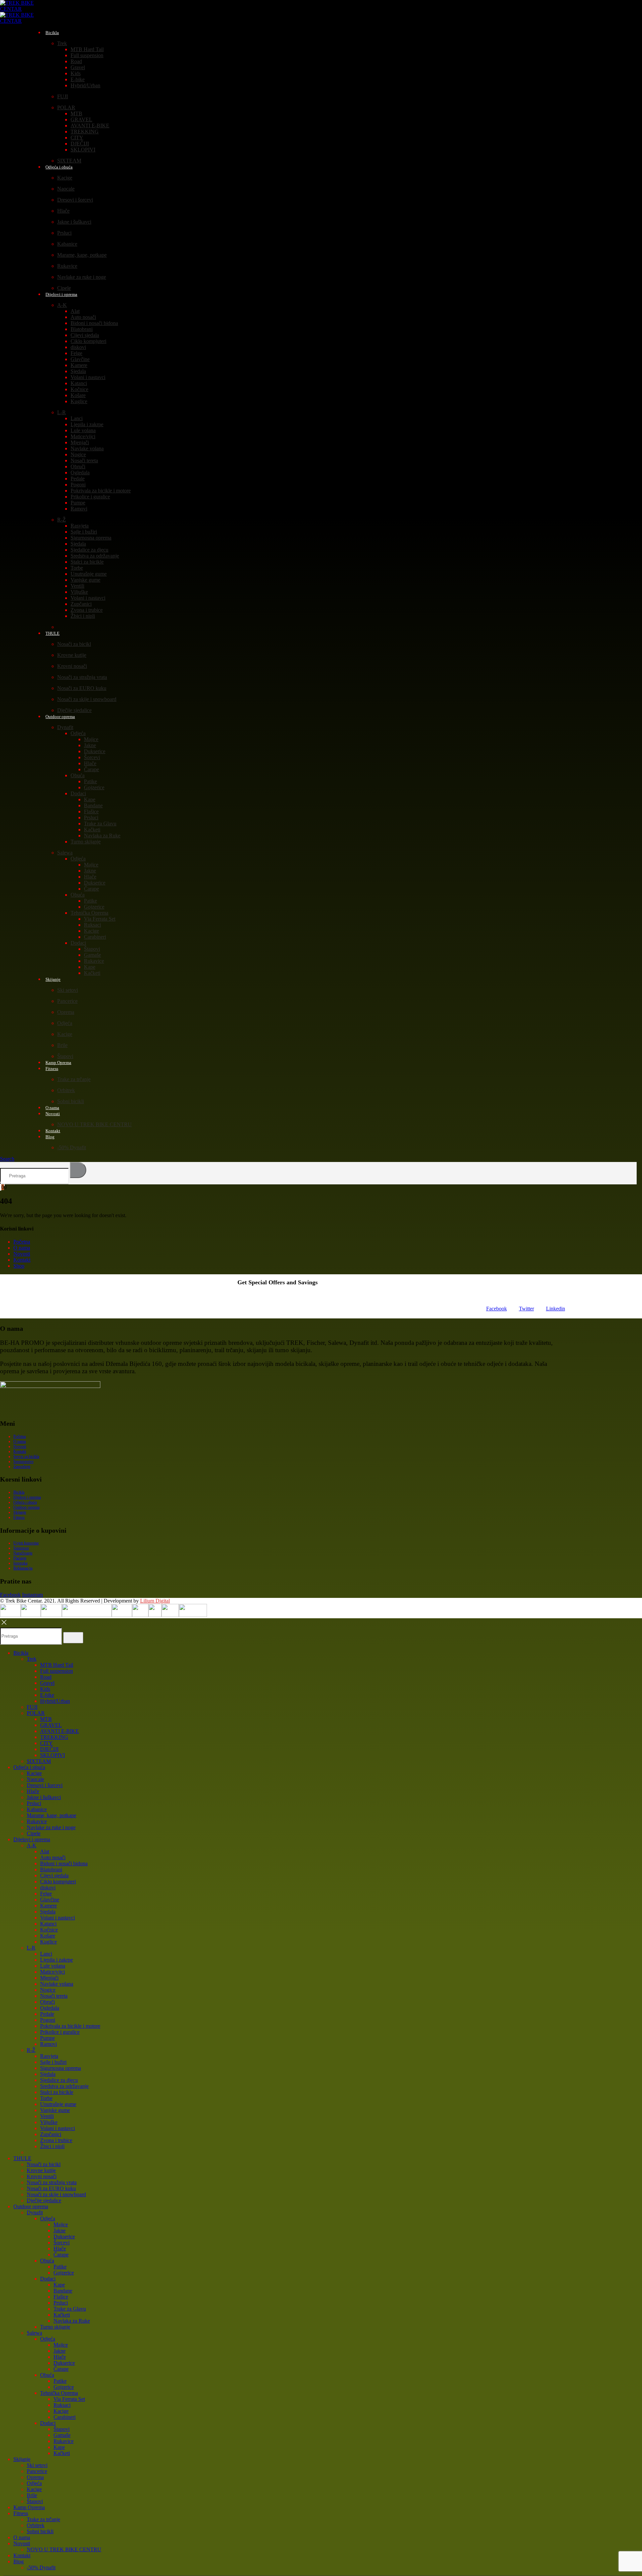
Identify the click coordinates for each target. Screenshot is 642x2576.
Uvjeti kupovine (26, 1543)
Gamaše (92, 955)
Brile (62, 1045)
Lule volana (83, 430)
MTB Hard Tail (87, 49)
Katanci (79, 383)
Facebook (497, 1309)
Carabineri (95, 937)
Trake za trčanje (74, 1079)
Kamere (79, 365)
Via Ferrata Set (100, 919)
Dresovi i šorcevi (75, 200)
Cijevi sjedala (85, 335)
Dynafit (65, 727)
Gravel (78, 67)
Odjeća (78, 733)
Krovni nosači (72, 666)
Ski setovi (68, 990)
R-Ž (62, 520)
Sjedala (78, 371)
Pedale (78, 479)
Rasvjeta (80, 526)
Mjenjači (80, 442)
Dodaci (78, 793)
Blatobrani (82, 329)
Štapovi (92, 949)
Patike (90, 781)
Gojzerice (94, 787)
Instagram (32, 1595)
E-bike (78, 79)
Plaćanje (20, 1558)
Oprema (66, 1012)
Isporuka (20, 1563)
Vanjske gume (85, 580)
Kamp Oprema (29, 2507)
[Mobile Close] (4, 1624)
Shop (19, 1266)
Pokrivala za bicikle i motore (101, 491)
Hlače (63, 211)
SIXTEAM (39, 1761)
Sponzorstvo (23, 1461)
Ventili (77, 586)
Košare (78, 395)
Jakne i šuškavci (74, 222)
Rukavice (67, 266)
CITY (77, 138)
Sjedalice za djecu (89, 550)
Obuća (78, 775)
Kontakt (22, 1260)
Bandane (93, 805)
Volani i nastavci (88, 377)
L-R (62, 412)
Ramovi (79, 509)
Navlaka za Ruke (102, 836)
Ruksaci (92, 925)
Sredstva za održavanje (95, 556)
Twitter (526, 1309)
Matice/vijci (83, 436)
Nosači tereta (84, 460)
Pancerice (67, 1001)
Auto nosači (83, 317)
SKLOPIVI (83, 150)
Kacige (65, 178)
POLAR (66, 107)
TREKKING (85, 132)
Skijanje (53, 979)
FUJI (63, 96)
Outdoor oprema (60, 717)
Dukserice (95, 751)
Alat (75, 311)
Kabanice (67, 244)
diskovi (78, 347)
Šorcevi (92, 757)
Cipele (34, 1833)
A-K (62, 305)
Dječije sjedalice (44, 2200)
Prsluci (64, 233)
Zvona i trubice (87, 610)
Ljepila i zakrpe (87, 424)
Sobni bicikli (71, 1101)
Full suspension (87, 55)
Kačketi (92, 830)
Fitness (52, 1069)
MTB (76, 113)
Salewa (65, 853)
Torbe (77, 568)
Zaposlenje (22, 1467)
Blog (50, 1137)
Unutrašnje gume (89, 574)
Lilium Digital (155, 1601)
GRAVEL (81, 120)
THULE (52, 633)
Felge (76, 353)
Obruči (78, 466)
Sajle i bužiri (84, 532)
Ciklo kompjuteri (88, 341)
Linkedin (556, 1309)
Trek (62, 43)
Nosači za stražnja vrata (82, 677)
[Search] (78, 1170)
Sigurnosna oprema (91, 538)
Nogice (78, 454)
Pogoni (78, 485)
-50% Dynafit (72, 1147)
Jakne (90, 745)
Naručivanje (23, 1553)
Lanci (77, 418)
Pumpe (78, 503)
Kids (76, 73)
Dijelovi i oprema (61, 294)
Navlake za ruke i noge (82, 277)
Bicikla (52, 33)
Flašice (91, 811)
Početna (22, 1242)
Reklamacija (23, 1568)
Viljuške (79, 592)
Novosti (53, 1114)
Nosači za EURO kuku (82, 688)
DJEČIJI (80, 144)
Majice (91, 739)
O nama (22, 1248)
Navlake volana (87, 448)
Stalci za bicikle (87, 562)
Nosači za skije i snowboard (87, 699)
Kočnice (79, 389)
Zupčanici (81, 604)
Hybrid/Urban (85, 85)
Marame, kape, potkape (82, 255)
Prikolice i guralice (90, 497)
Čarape (91, 769)
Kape (90, 799)
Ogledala (80, 473)
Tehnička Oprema (89, 913)
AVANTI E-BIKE (90, 126)
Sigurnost (21, 1548)
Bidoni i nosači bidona (94, 323)
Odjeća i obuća (59, 167)
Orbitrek (66, 1090)
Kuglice (79, 401)
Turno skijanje (86, 842)
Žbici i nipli (83, 616)
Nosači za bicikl (74, 644)
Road (76, 61)
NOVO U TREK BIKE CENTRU (94, 1124)
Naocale (66, 189)
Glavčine (80, 359)
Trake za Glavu (100, 824)
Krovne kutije (72, 655)
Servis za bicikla (26, 1456)
